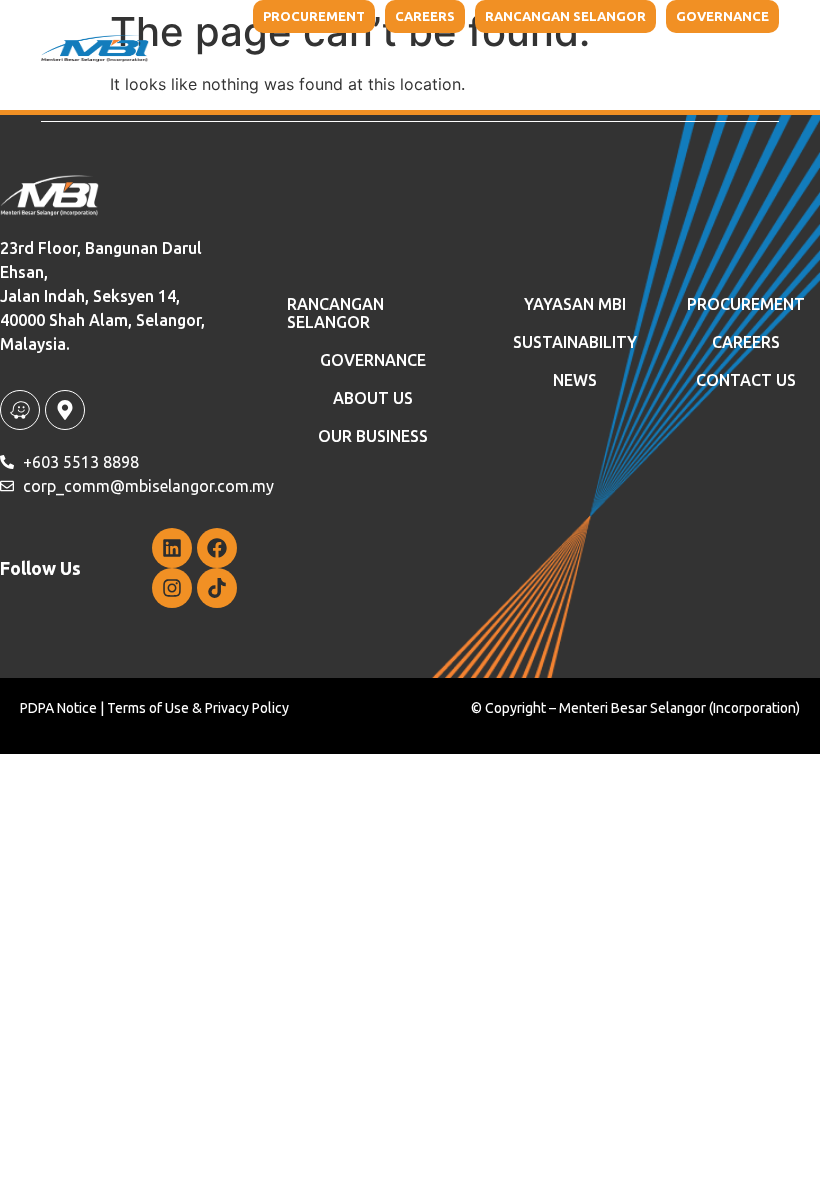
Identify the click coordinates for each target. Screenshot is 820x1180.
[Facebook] (217, 548)
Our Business (363, 60)
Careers (746, 342)
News (575, 380)
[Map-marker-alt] (65, 410)
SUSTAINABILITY (575, 342)
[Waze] (20, 410)
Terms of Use (148, 708)
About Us (224, 60)
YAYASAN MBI (511, 60)
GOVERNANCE (373, 360)
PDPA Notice (58, 708)
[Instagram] (172, 588)
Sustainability (642, 60)
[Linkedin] (172, 548)
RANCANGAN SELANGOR (335, 313)
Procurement (746, 304)
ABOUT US (373, 398)
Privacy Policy (247, 708)
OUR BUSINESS (373, 436)
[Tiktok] (217, 588)
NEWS (598, 84)
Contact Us (692, 84)
